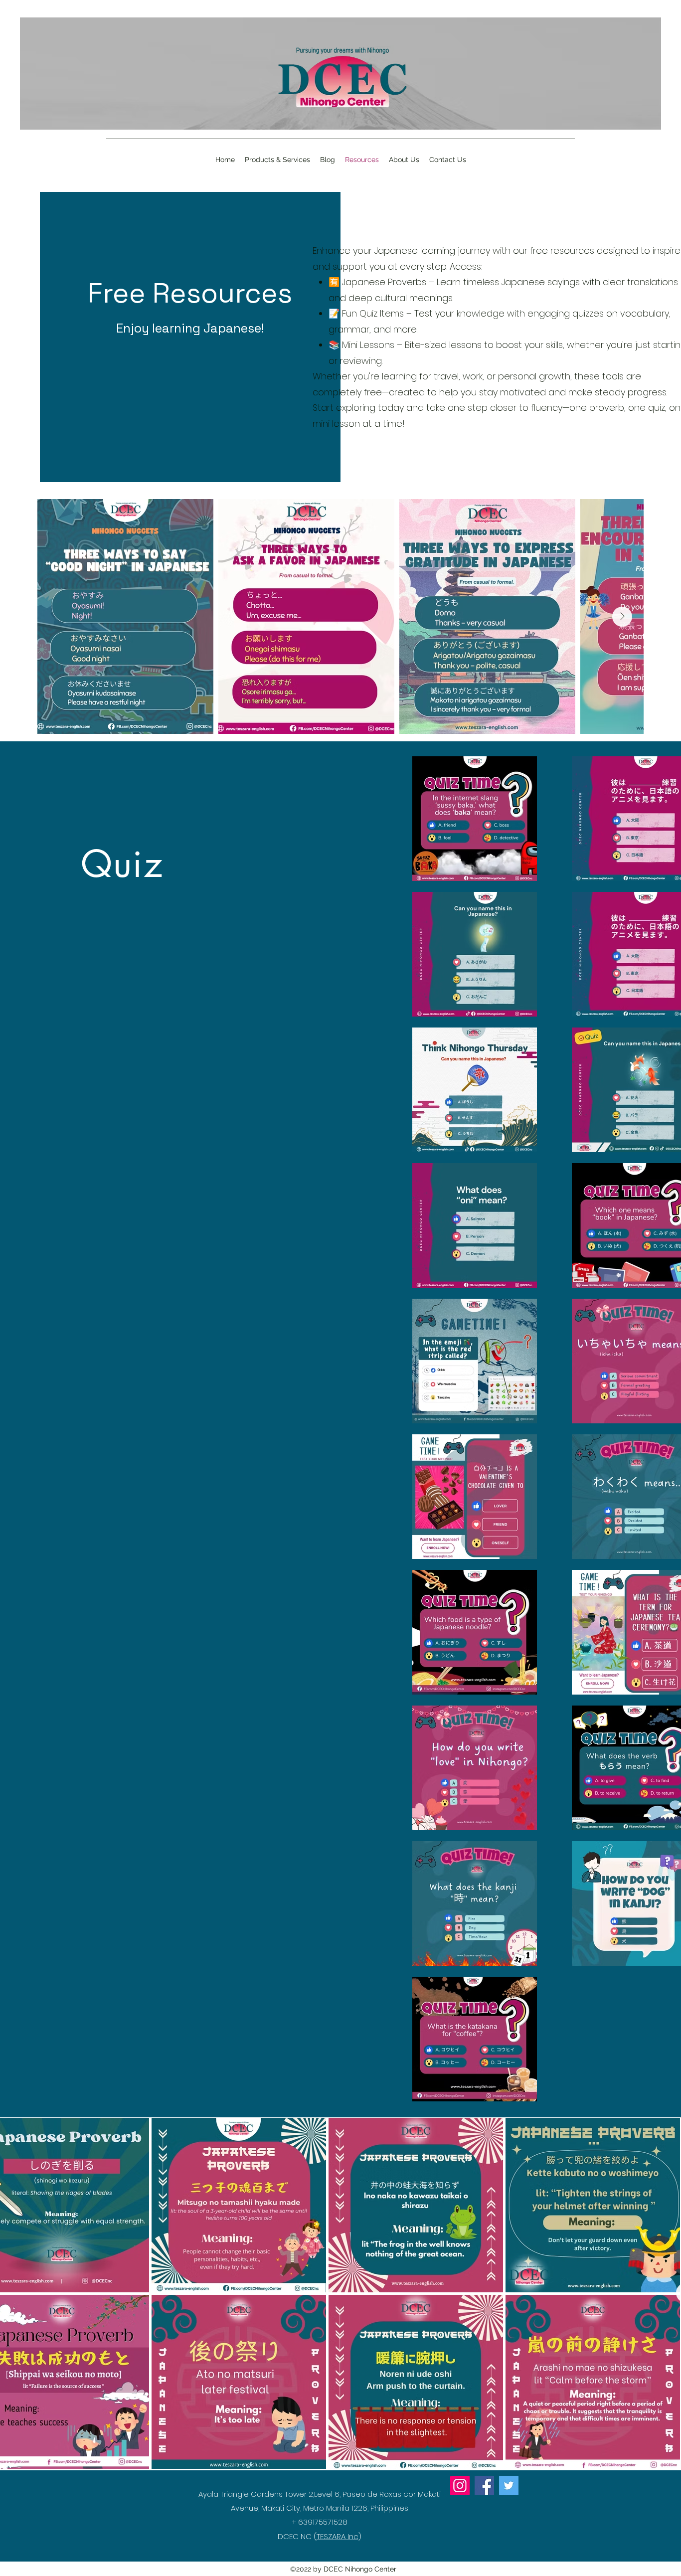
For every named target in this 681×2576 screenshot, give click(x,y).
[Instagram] (460, 2486)
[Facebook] (484, 2486)
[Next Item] (622, 617)
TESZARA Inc (338, 2536)
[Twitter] (509, 2486)
